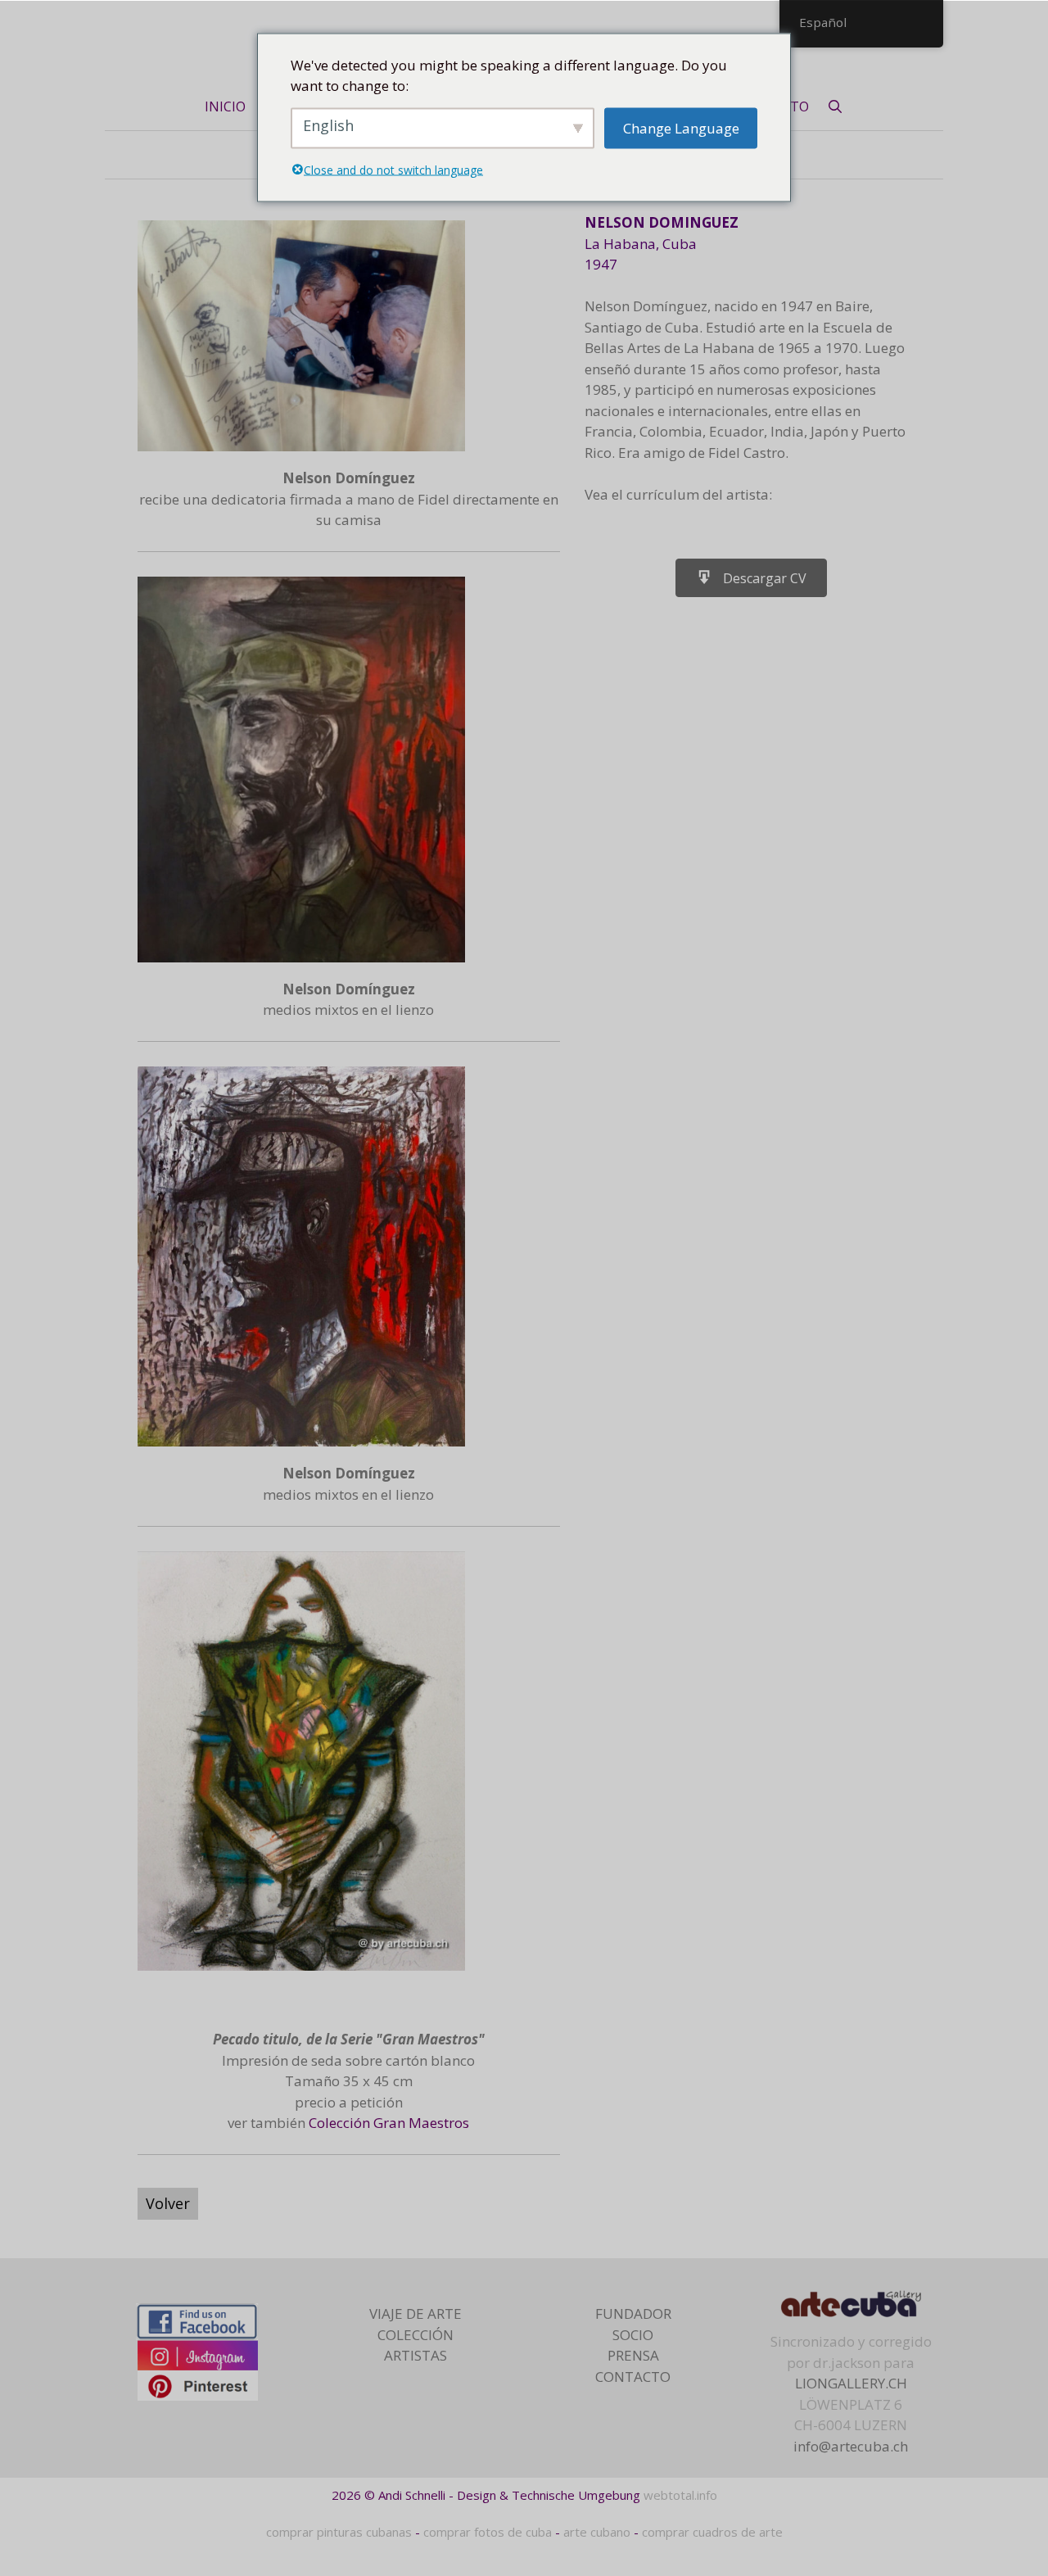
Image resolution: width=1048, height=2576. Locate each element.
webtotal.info (680, 2495)
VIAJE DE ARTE (416, 2313)
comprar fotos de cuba (488, 2532)
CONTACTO (633, 2377)
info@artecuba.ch (851, 2446)
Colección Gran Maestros (389, 2123)
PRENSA (633, 2355)
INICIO (225, 106)
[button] (751, 578)
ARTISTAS (416, 2355)
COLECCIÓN (416, 2335)
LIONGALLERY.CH (851, 2383)
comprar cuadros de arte (712, 2532)
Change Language (681, 127)
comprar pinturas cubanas (339, 2532)
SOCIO (633, 2335)
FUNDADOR (633, 2313)
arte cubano (597, 2532)
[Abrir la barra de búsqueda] (836, 106)
